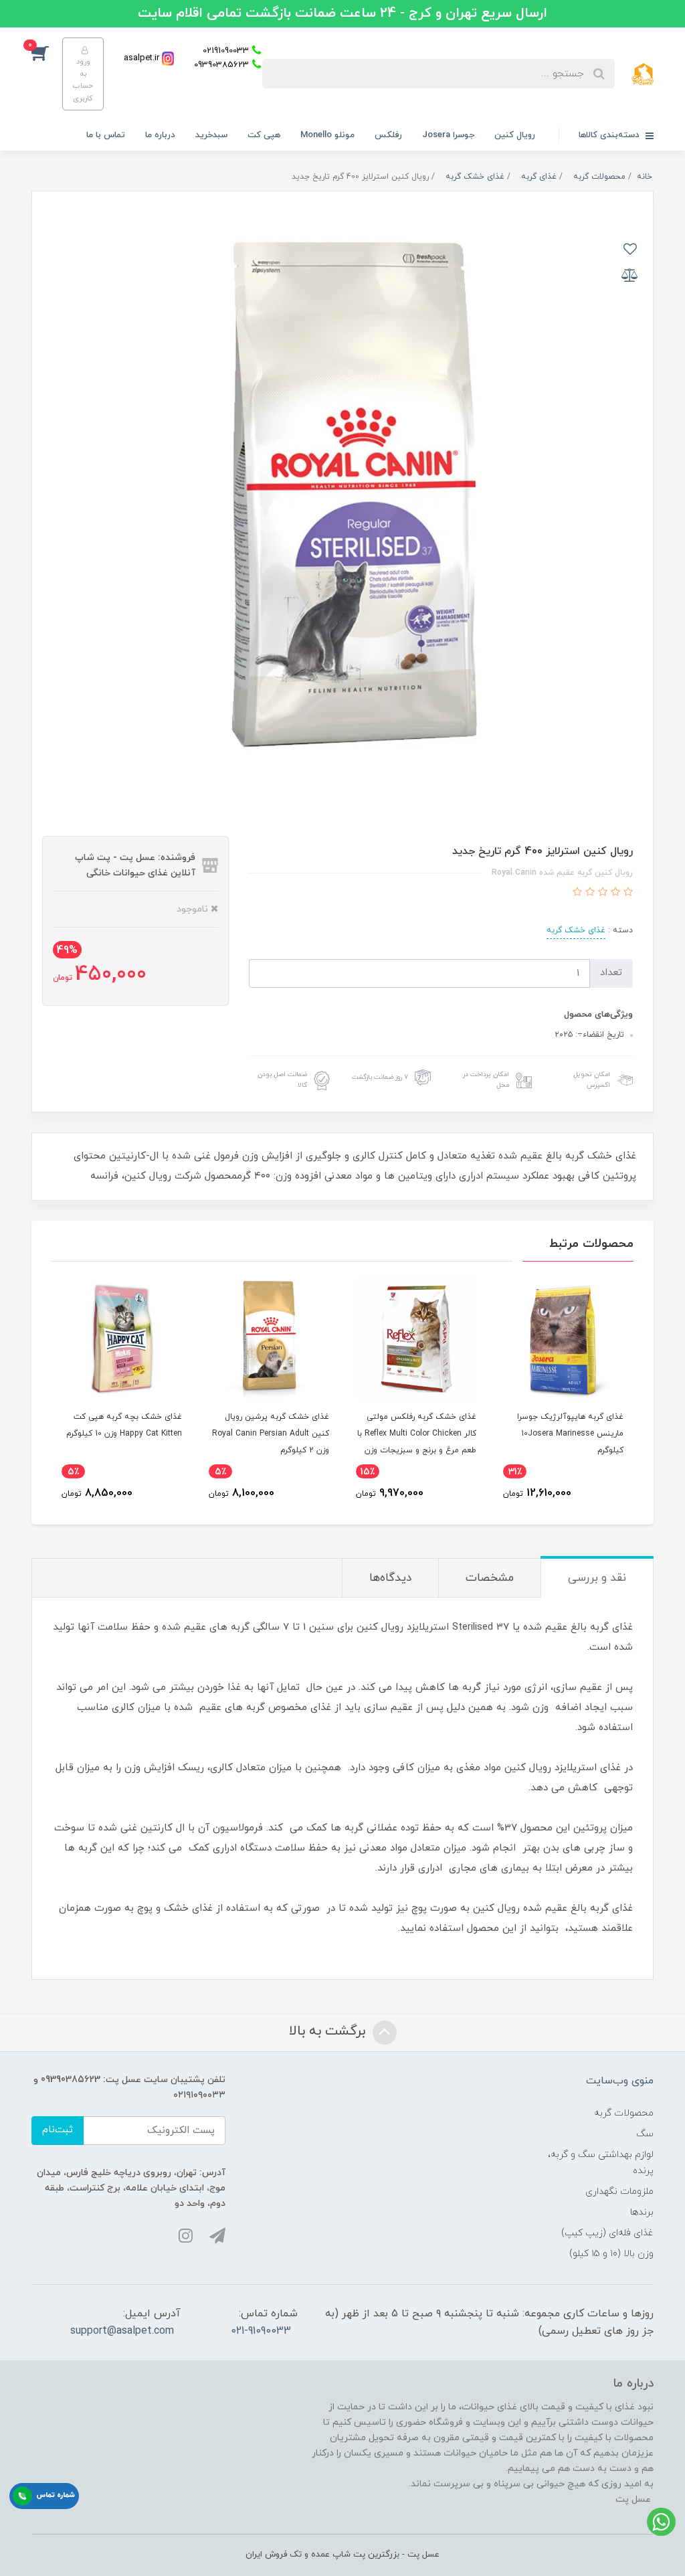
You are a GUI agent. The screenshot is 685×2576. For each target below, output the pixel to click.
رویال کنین (515, 135)
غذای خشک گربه (576, 930)
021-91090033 (261, 2331)
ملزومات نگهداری (619, 2192)
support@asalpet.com (122, 2331)
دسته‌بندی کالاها (610, 135)
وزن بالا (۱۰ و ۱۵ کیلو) (611, 2254)
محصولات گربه (624, 2113)
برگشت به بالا (329, 2031)
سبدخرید (211, 135)
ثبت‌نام (58, 2130)
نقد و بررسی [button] (597, 1578)
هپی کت (264, 135)
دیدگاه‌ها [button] (390, 1578)
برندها (642, 2212)
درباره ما (160, 135)
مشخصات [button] (490, 1578)
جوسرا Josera (448, 135)
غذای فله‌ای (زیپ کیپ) (607, 2233)
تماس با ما (106, 135)
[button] (47, 52)
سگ (645, 2134)
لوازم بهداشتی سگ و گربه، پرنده (601, 2162)
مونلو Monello (327, 135)
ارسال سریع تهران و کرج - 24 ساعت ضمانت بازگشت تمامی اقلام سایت (342, 13)
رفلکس (388, 135)
